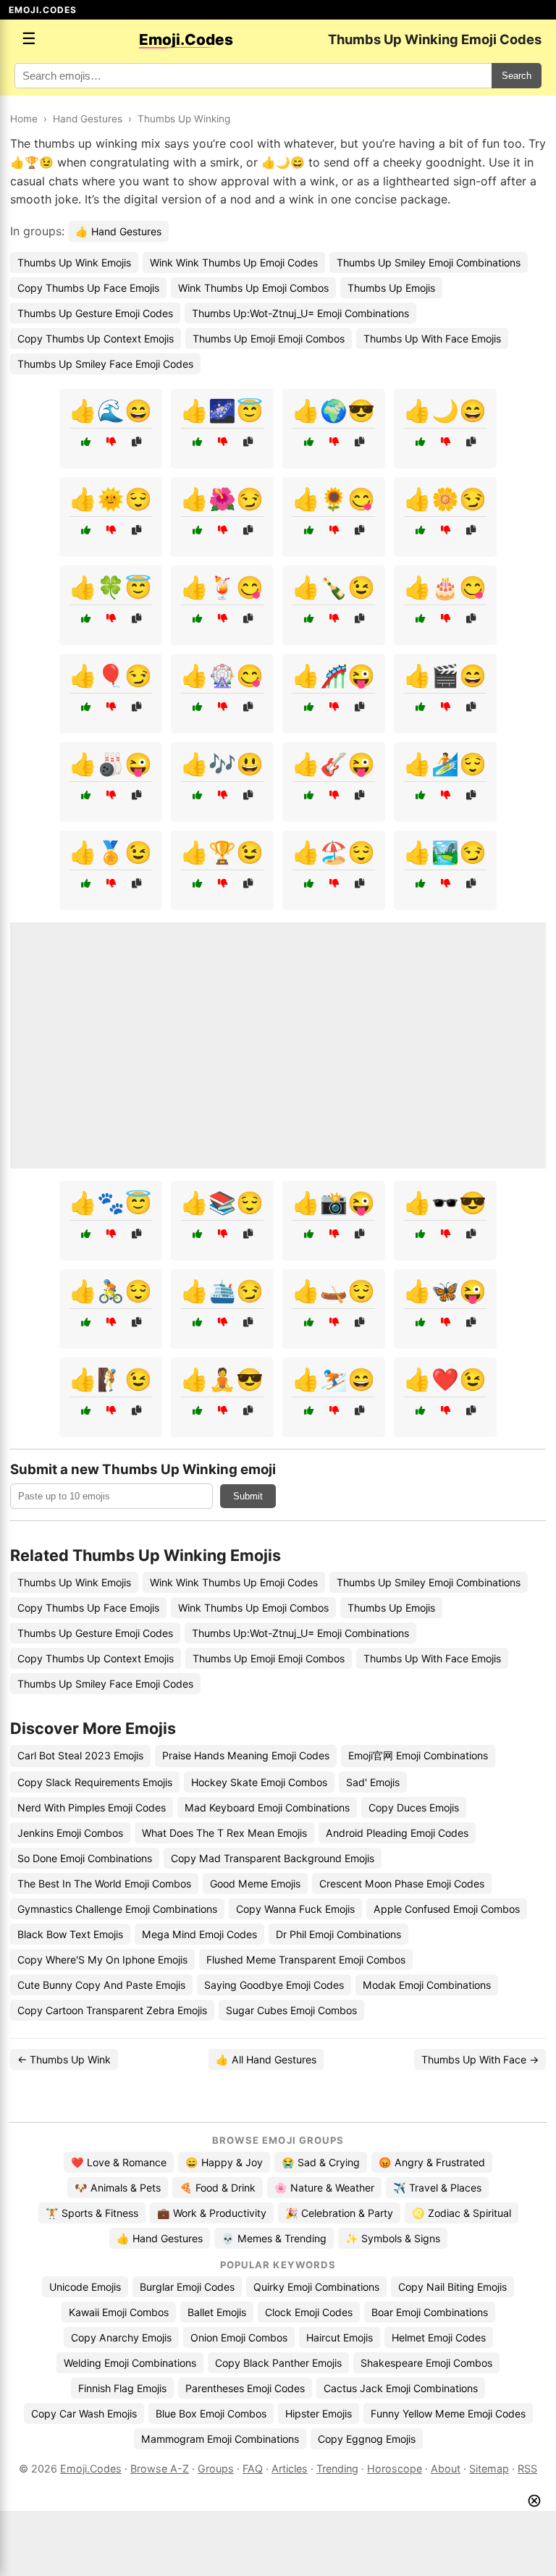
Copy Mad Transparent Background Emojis (273, 1858)
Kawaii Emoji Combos (119, 2312)
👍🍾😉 (334, 587)
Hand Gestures (88, 119)
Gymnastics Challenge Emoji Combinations (117, 1909)
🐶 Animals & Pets (118, 2188)
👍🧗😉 (111, 1379)
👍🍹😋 (222, 587)
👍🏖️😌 (334, 852)
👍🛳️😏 (222, 1291)
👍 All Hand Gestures (266, 2059)
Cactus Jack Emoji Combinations (401, 2388)
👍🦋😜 (445, 1291)
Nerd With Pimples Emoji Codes (92, 1807)
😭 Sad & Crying (321, 2162)
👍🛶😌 (334, 1291)
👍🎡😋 (222, 675)
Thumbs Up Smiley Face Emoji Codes (105, 364)
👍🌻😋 (334, 499)
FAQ (253, 2468)
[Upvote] (86, 442)
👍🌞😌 (111, 499)
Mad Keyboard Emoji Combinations (267, 1807)
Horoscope (395, 2468)
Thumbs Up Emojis (391, 288)
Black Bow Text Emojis (70, 1934)
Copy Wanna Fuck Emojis (295, 1909)
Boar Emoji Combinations (430, 2312)
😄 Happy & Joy (224, 2162)
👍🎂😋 (445, 587)
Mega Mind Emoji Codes (199, 1934)
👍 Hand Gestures (118, 231)
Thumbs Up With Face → (480, 2059)
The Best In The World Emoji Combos (104, 1883)
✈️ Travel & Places (437, 2188)
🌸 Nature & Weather (324, 2188)
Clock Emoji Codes (309, 2312)
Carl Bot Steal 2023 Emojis (80, 1755)
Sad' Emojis (373, 1782)
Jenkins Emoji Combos (70, 1833)
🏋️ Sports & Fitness (92, 2213)
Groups (216, 2468)
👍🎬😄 (445, 675)
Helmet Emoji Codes (439, 2337)
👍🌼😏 (445, 499)
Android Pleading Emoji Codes (397, 1833)
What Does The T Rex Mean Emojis (224, 1833)
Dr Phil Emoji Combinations (338, 1934)
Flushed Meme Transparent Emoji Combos (306, 1960)
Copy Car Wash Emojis (84, 2413)
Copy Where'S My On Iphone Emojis (102, 1960)
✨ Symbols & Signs (393, 2238)
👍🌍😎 (334, 411)
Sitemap (489, 2468)
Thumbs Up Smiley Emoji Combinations (429, 262)
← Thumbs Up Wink (64, 2059)
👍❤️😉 (445, 1379)
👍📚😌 (222, 1203)
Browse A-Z (160, 2468)
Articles (290, 2468)
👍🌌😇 (222, 411)
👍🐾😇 (111, 1203)
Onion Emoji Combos (239, 2337)
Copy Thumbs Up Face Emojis (88, 288)
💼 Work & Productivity (212, 2213)
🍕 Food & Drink (218, 2188)
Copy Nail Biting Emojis (452, 2287)
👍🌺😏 (222, 499)
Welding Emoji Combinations (130, 2363)
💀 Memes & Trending (274, 2238)
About (446, 2468)
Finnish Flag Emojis (122, 2388)
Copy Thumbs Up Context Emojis (96, 338)
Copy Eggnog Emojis (367, 2439)
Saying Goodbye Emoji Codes (274, 1985)
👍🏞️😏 (445, 852)
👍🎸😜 (334, 764)
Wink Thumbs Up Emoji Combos (253, 288)
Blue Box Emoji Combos (211, 2413)
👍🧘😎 (222, 1379)
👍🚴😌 (111, 1291)
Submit (248, 1496)
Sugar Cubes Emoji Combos (291, 2010)
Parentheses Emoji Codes (245, 2388)
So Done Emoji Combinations (85, 1858)
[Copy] (136, 442)
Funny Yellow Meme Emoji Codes (448, 2413)
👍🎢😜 (334, 675)
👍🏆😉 (222, 852)
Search (517, 76)
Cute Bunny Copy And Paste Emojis (101, 1985)
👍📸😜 (334, 1203)
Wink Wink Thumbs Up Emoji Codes (234, 262)
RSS (527, 2468)
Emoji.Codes (91, 2468)
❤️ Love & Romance (119, 2162)
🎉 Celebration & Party (339, 2213)
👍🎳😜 (111, 764)
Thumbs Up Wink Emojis (74, 262)
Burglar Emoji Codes (187, 2287)
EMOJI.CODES (43, 10)
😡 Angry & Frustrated (432, 2162)
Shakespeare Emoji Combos (426, 2363)
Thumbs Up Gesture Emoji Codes (95, 313)
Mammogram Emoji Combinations (220, 2439)
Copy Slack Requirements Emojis (95, 1782)
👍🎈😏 (111, 675)
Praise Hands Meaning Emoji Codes (246, 1755)
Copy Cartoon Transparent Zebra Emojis (112, 2010)
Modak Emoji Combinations (427, 1985)
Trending (337, 2468)
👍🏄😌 (445, 764)
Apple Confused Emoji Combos (447, 1909)
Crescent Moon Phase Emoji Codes (402, 1883)
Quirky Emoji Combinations (316, 2287)
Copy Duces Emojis (414, 1807)
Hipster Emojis (319, 2413)
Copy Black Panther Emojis (278, 2363)
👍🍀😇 (111, 587)
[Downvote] (111, 442)
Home (24, 119)
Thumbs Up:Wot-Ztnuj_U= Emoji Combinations (300, 313)
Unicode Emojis (85, 2287)
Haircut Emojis (340, 2337)
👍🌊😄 (111, 411)
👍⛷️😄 (334, 1379)
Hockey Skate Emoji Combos (259, 1782)
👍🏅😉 (111, 852)
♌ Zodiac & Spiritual (462, 2213)
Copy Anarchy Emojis (121, 2337)
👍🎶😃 (222, 764)
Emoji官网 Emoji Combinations (418, 1755)
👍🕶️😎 (445, 1203)
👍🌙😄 (445, 411)
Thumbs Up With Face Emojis (432, 338)
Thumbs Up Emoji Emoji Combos (269, 338)
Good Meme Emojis (255, 1883)
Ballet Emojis (217, 2312)
